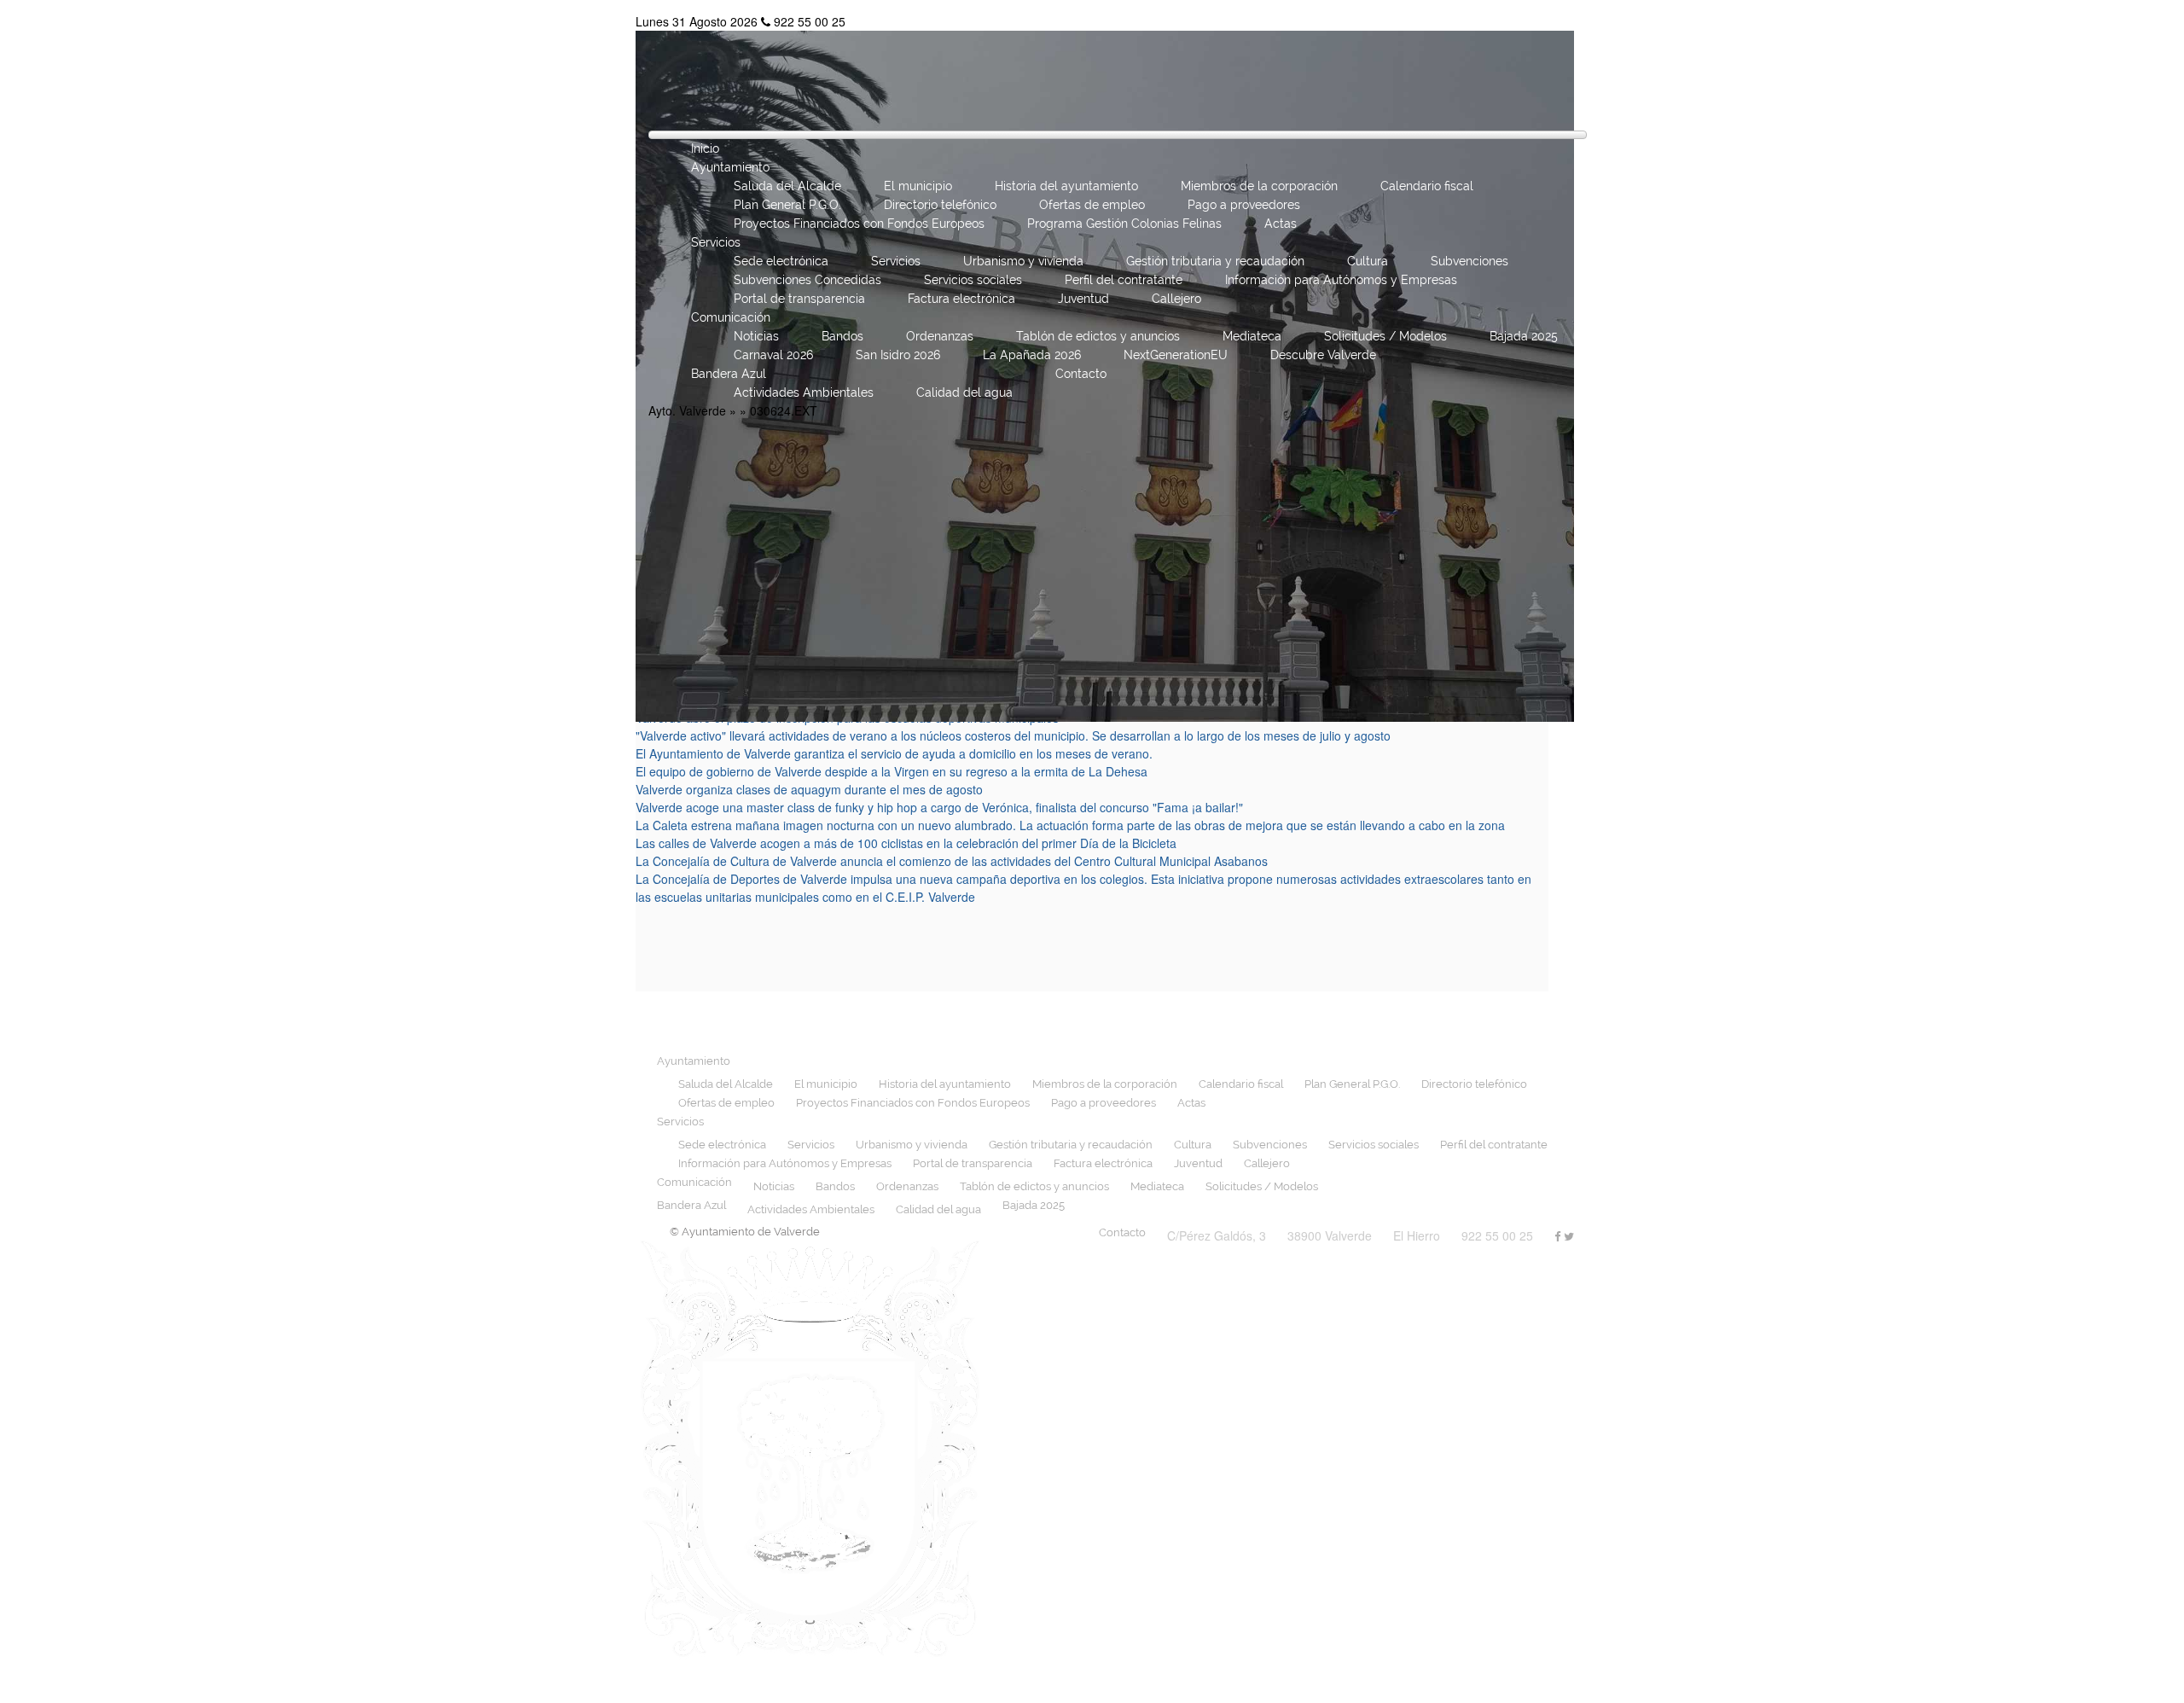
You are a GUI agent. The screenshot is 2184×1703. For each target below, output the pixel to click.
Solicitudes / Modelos (1385, 336)
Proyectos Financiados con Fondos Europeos (859, 224)
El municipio (918, 186)
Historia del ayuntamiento (1066, 186)
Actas (1281, 224)
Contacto (1081, 374)
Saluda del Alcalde (787, 186)
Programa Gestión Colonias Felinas (1124, 224)
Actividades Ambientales (804, 392)
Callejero (1176, 299)
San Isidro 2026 (898, 355)
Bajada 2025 (1524, 336)
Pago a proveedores (1244, 205)
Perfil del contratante (1124, 280)
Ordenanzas (940, 336)
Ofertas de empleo (1092, 205)
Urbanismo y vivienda (1023, 261)
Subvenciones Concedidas (807, 280)
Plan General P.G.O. (787, 205)
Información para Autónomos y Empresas (1341, 280)
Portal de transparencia (799, 299)
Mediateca (1252, 336)
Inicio (705, 148)
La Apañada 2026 (1032, 355)
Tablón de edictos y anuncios (1098, 336)
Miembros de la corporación (1259, 186)
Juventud (1083, 299)
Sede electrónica (781, 261)
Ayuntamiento (730, 167)
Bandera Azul (729, 374)
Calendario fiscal (1427, 186)
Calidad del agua (964, 392)
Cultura (1368, 261)
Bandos (842, 336)
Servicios (716, 242)
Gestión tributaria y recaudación (1215, 261)
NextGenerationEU (1176, 355)
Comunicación (731, 317)
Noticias (756, 336)
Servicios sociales (973, 280)
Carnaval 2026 (773, 355)
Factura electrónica (961, 299)
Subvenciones (1470, 261)
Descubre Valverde (1323, 355)
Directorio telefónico (940, 205)
